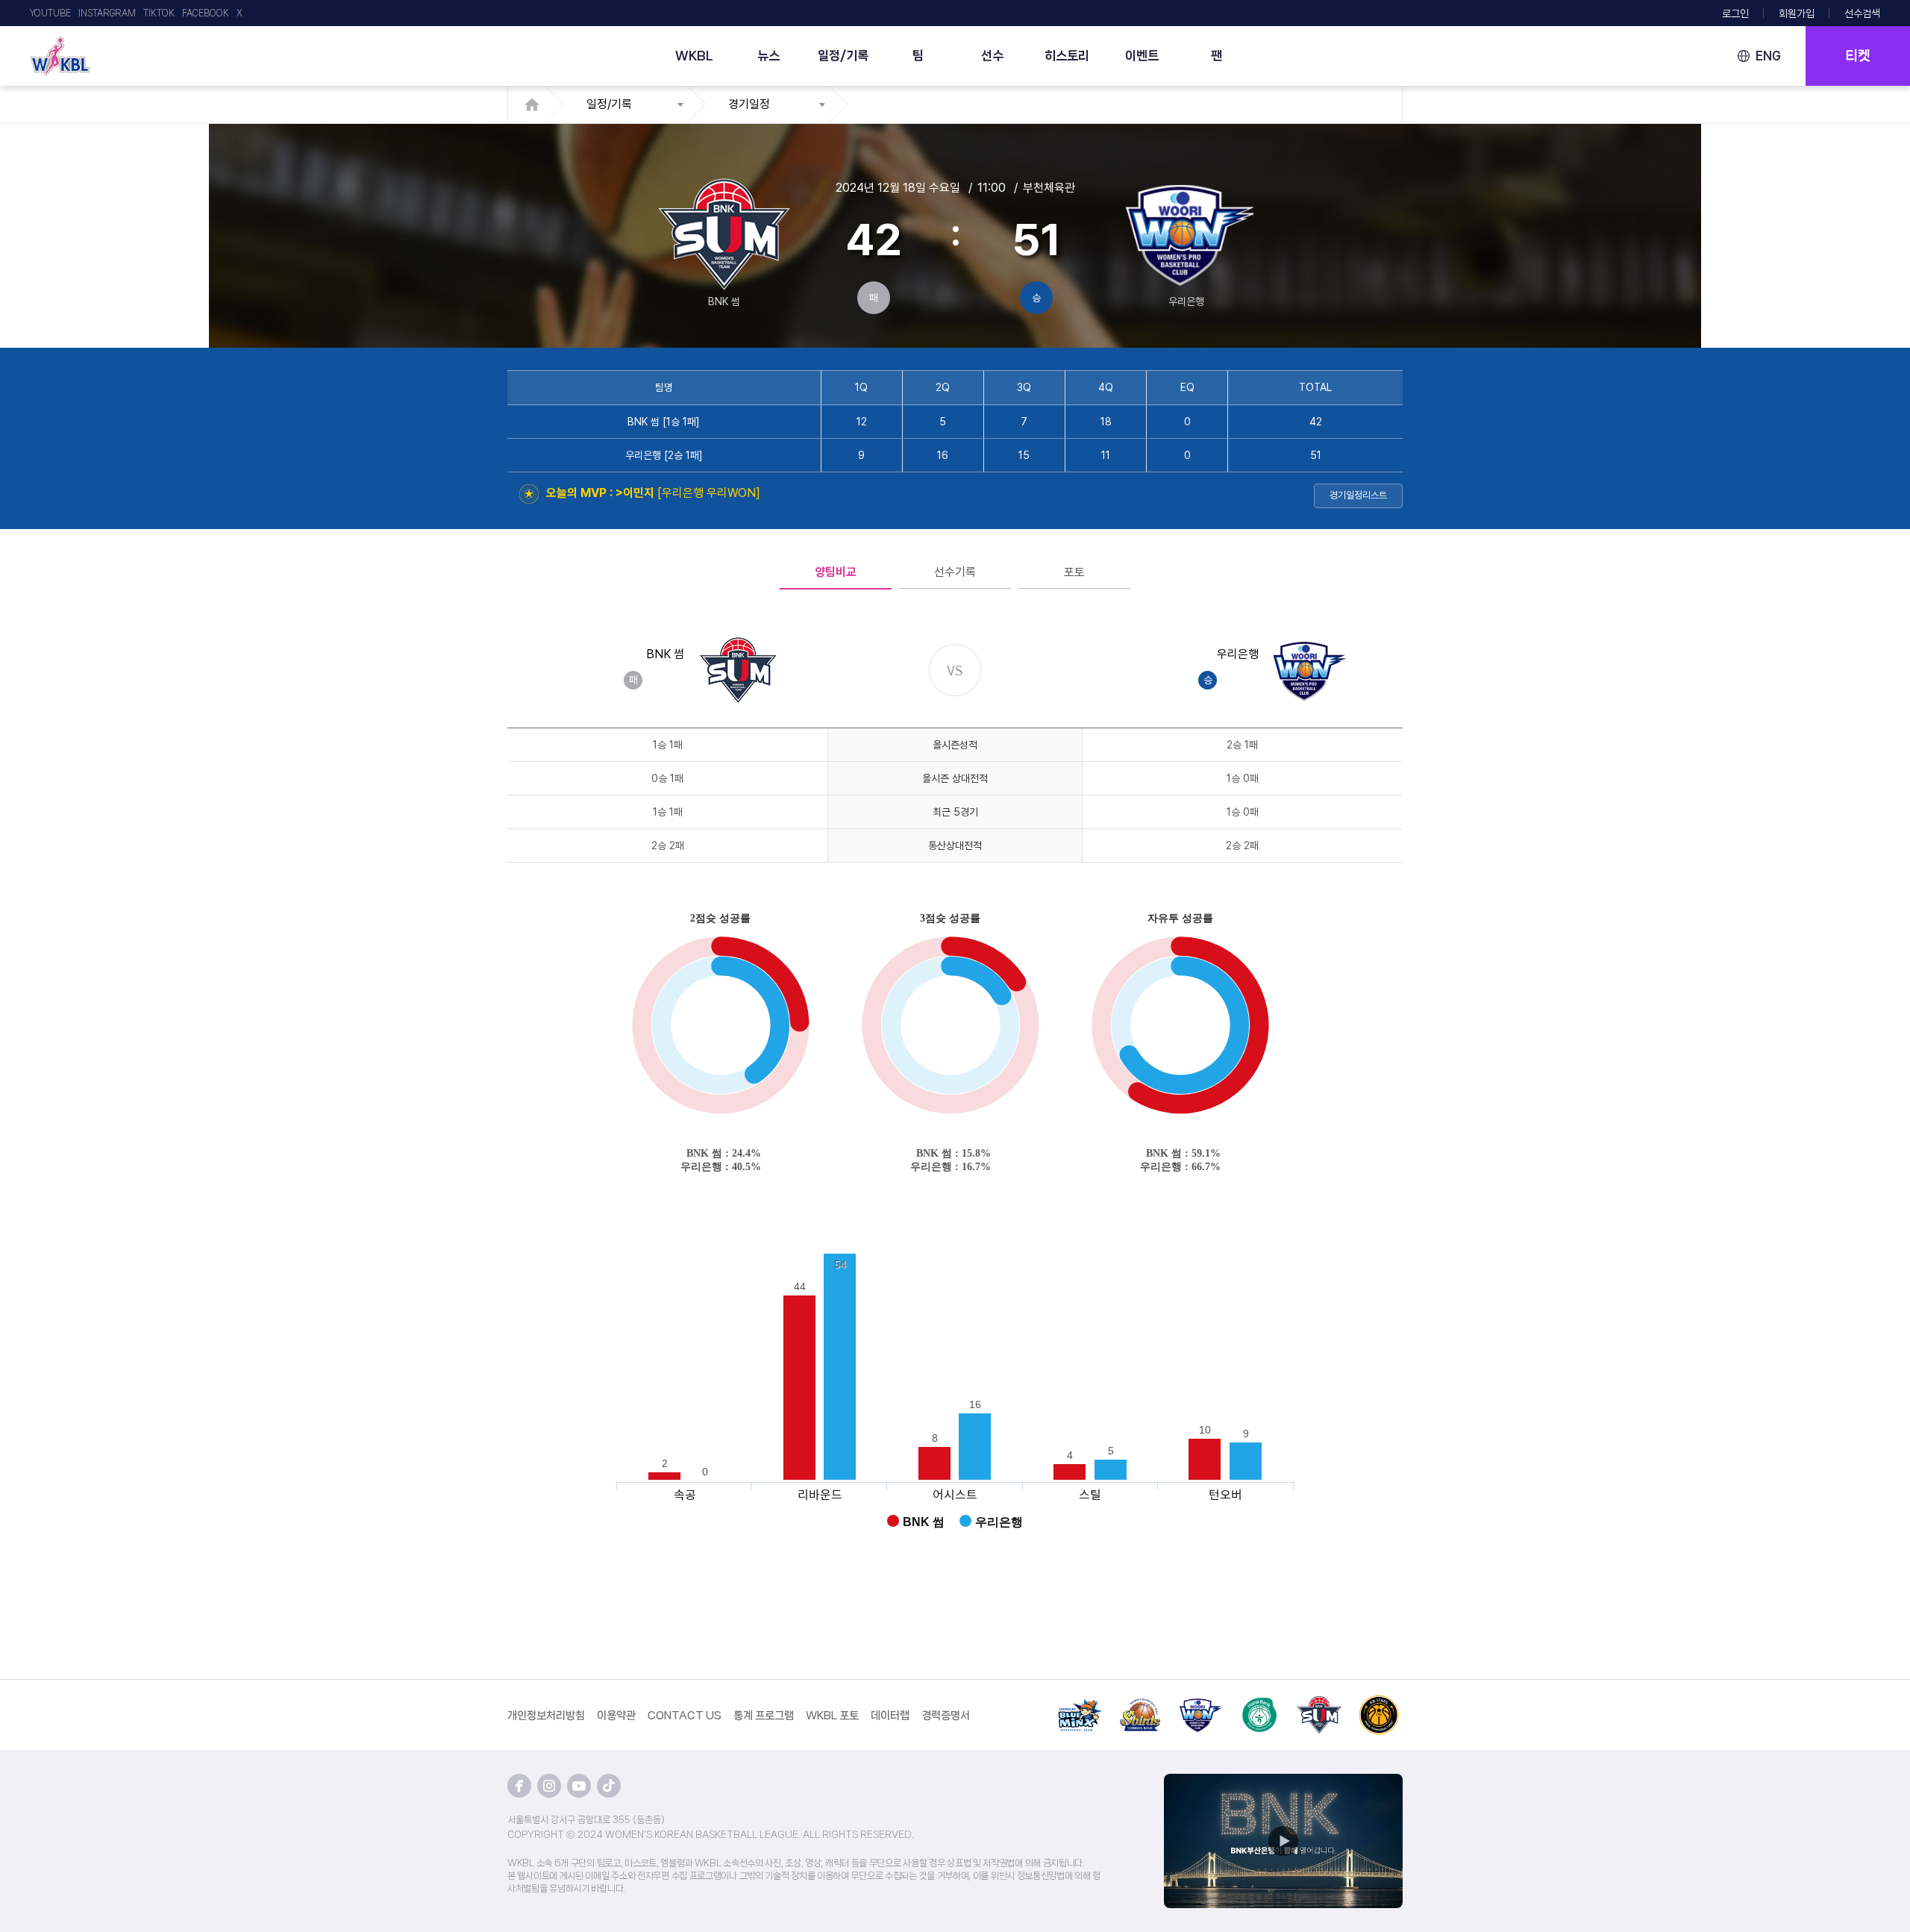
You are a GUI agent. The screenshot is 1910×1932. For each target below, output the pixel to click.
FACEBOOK (206, 13)
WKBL (694, 55)
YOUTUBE (50, 13)
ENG (1768, 56)
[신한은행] (1140, 1704)
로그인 (1735, 13)
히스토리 (1067, 55)
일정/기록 (843, 55)
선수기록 (955, 572)
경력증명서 (946, 1716)
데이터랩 (890, 1716)
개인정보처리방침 (546, 1716)
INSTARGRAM (107, 13)
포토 (1074, 572)
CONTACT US (685, 1716)
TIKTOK (159, 13)
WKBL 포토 (832, 1716)
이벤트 (1142, 55)
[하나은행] (1259, 1704)
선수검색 (1862, 13)
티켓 (1858, 56)
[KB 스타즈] (1379, 1704)
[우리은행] (1200, 1704)
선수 (992, 55)
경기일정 (749, 104)
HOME (536, 104)
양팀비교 (836, 572)
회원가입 (1797, 13)
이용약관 (616, 1716)
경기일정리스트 (1358, 495)
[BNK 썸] (1319, 1704)
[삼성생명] (1080, 1704)
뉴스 (768, 55)
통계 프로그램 (764, 1716)
